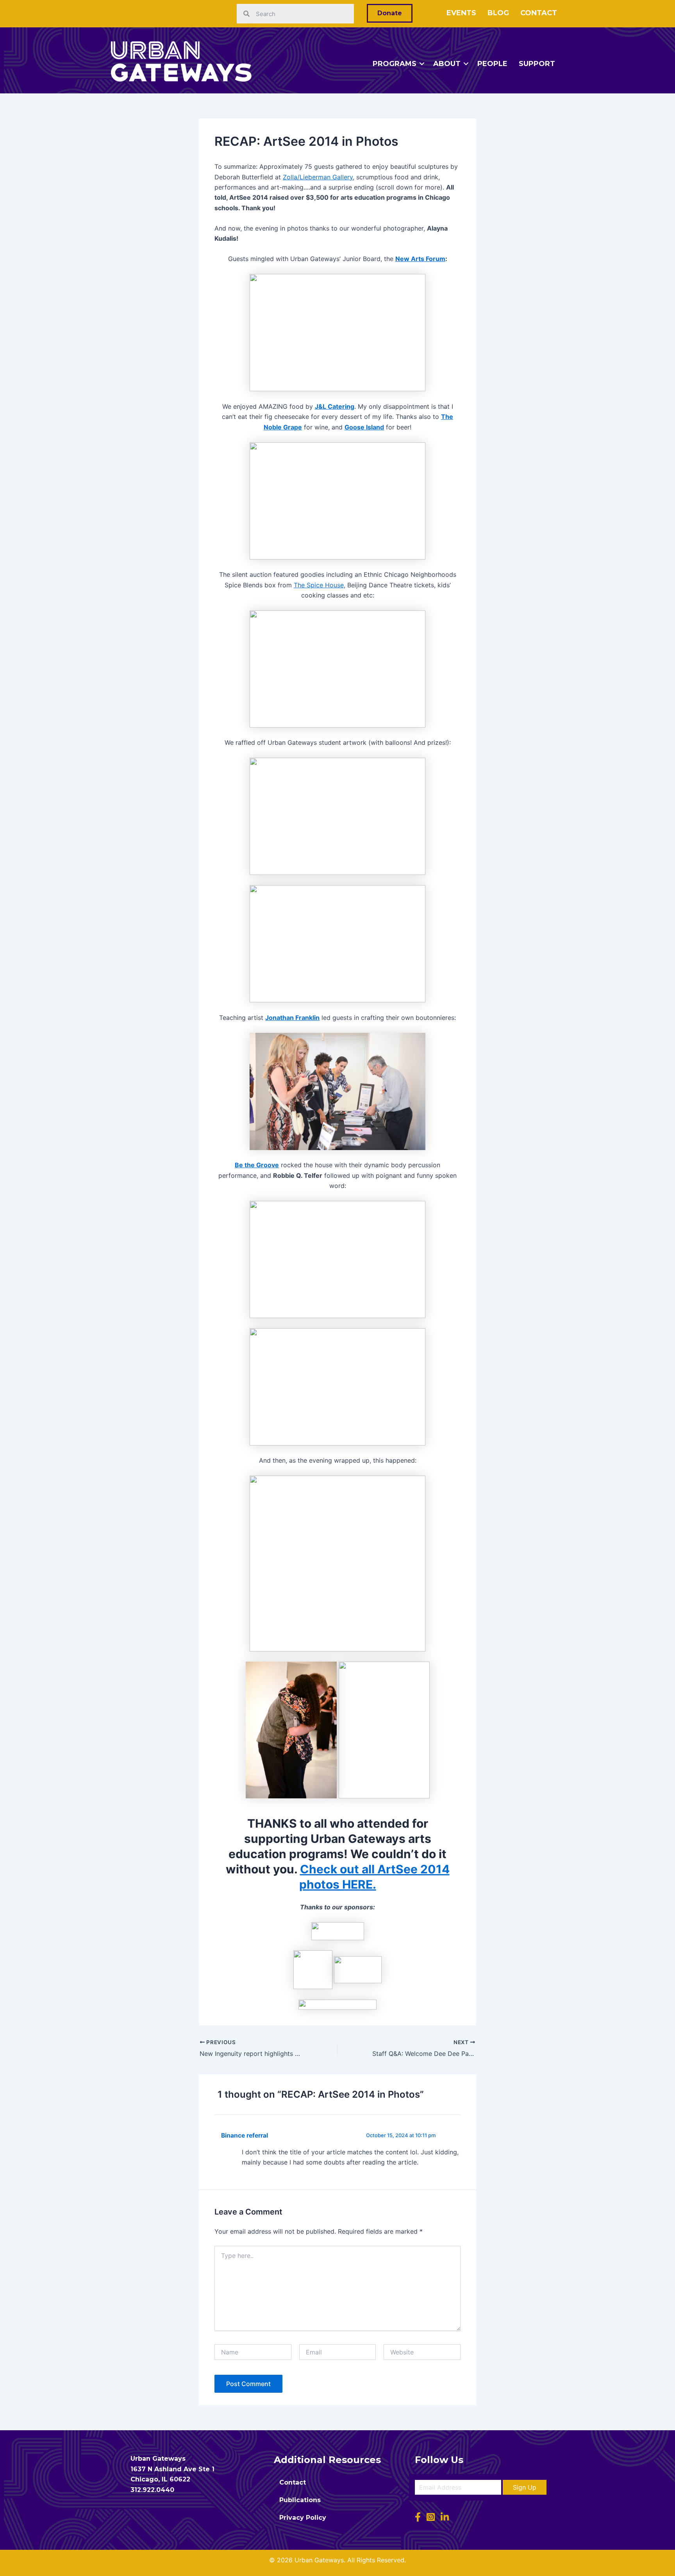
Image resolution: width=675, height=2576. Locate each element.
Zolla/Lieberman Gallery (318, 177)
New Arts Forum (420, 259)
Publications (300, 2500)
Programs (395, 64)
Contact (539, 13)
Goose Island (364, 427)
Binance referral (245, 2135)
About (447, 64)
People (492, 64)
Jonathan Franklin (292, 1018)
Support (537, 64)
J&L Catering (335, 406)
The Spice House (319, 585)
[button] (525, 2487)
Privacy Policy (303, 2518)
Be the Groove (257, 1165)
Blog (498, 13)
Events (461, 13)
